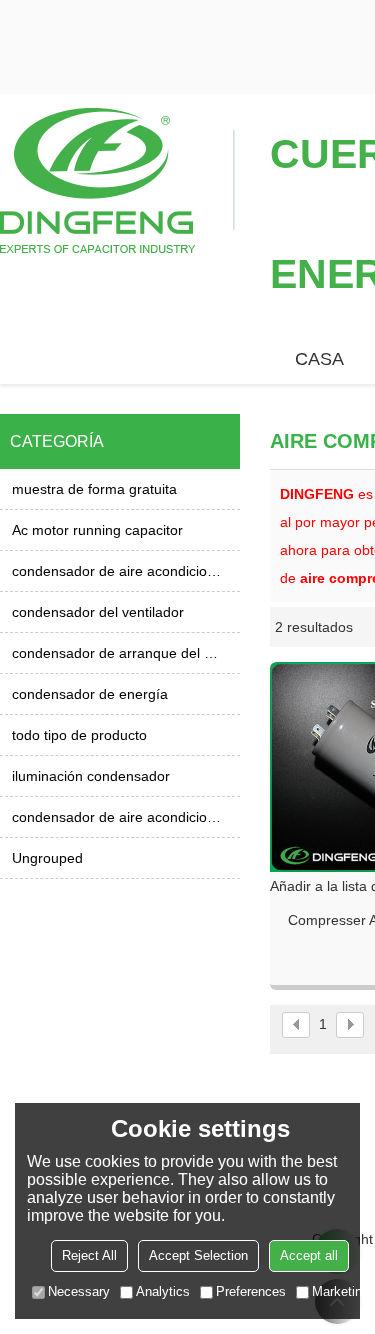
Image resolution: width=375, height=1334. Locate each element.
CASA (319, 359)
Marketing (340, 1291)
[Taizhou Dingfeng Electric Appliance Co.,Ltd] (117, 179)
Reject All (89, 1255)
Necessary (79, 1291)
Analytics (163, 1291)
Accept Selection (198, 1255)
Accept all (309, 1255)
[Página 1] (296, 1025)
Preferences (251, 1291)
